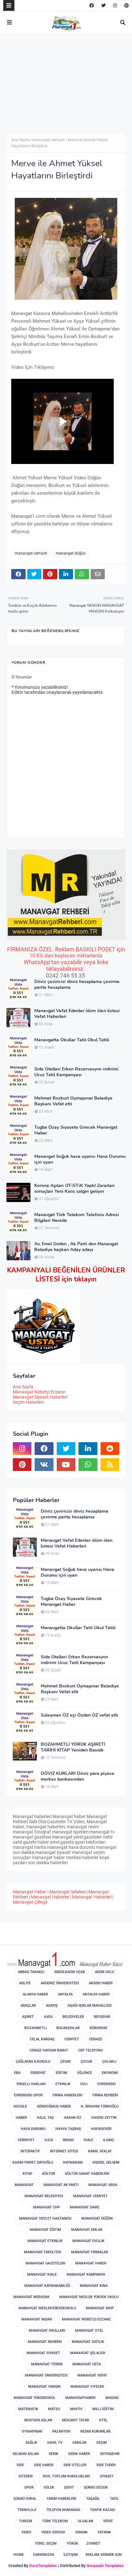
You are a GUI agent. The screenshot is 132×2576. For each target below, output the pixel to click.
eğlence (85, 2073)
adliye (25, 1983)
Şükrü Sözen (96, 2487)
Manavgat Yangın (44, 2387)
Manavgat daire (85, 2207)
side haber (44, 2465)
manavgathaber (80, 2398)
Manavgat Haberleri (92, 1897)
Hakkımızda (44, 2555)
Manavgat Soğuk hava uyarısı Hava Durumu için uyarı (80, 1159)
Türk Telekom (55, 2521)
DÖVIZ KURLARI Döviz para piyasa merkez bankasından (77, 1776)
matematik (28, 2409)
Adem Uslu (104, 1972)
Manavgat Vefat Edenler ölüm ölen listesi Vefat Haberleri (77, 1014)
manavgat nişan (37, 2319)
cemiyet (72, 2039)
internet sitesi (64, 2151)
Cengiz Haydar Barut (49, 2050)
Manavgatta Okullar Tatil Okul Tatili (72, 1040)
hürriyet (26, 2140)
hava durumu (33, 2129)
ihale (88, 2140)
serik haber (79, 2454)
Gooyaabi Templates (105, 2566)
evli (84, 2084)
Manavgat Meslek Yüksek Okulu (89, 2297)
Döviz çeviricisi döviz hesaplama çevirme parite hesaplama (77, 985)
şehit (69, 2487)
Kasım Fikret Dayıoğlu (33, 2162)
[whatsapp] (88, 1465)
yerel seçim (46, 2543)
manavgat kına (94, 2286)
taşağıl (93, 2499)
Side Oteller (75, 2465)
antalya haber (96, 1994)
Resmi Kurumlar (95, 2431)
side (20, 2465)
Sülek (49, 2487)
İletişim (71, 2555)
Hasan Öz (73, 2118)
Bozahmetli (35, 2028)
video (26, 2532)
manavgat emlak (87, 2230)
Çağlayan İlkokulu (33, 2062)
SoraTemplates (43, 2566)
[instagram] (115, 5)
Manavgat (24, 2185)
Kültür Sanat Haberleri (87, 2174)
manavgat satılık (88, 2342)
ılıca (49, 2140)
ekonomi (110, 2073)
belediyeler (73, 2017)
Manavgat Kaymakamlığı (47, 2286)
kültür (49, 2174)
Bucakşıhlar (68, 2028)
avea (48, 2017)
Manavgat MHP (100, 2308)
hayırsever (101, 2129)
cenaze (96, 2039)
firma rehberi (105, 2095)
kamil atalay (100, 2151)
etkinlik (63, 2084)
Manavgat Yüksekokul (35, 2398)
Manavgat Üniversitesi (46, 2375)
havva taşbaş (68, 2129)
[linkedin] (88, 1449)
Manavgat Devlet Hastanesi (45, 2218)
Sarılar (79, 2443)
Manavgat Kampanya (86, 2275)
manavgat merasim (31, 2297)
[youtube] (66, 1465)
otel (103, 2420)
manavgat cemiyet (49, 140)
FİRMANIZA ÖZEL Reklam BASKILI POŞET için (66, 949)
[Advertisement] (60, 88)
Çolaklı (109, 2062)
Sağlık (31, 2443)
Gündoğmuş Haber (54, 2106)
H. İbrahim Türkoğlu (100, 2106)
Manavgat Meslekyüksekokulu (47, 2308)
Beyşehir (102, 2017)
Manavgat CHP (46, 2207)
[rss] (110, 1465)
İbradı (68, 2140)
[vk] (44, 1465)
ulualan (86, 2521)
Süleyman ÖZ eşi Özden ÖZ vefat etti (79, 1715)
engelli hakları (31, 2084)
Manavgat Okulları (47, 2331)
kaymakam (73, 2162)
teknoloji (27, 2510)
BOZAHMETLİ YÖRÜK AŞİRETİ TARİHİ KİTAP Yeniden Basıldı (73, 1747)
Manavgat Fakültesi (43, 2252)
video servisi (53, 2532)
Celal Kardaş (42, 2039)
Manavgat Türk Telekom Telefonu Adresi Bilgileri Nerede (77, 1218)
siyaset (107, 2476)
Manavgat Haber (30, 1892)
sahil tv (55, 2443)
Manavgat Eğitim (45, 2230)
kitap (28, 2174)
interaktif (30, 2151)
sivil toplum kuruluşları (66, 2476)
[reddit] (110, 1449)
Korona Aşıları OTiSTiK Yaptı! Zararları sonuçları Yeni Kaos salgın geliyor (74, 1189)
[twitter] (103, 5)
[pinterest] (126, 5)
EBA (17, 2073)
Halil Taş (45, 2118)
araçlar (28, 2006)
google (20, 2106)
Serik (54, 2454)
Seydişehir (110, 2454)
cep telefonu (91, 2050)
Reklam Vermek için (104, 2555)
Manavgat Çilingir (30, 1902)
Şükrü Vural (25, 2499)
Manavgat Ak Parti (61, 2185)
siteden (26, 2476)
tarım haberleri (61, 2499)
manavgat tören (47, 2364)
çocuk (87, 2062)
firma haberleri (67, 2095)
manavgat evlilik (88, 2241)
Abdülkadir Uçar (70, 1972)
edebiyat (38, 2073)
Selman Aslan (26, 2454)
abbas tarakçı (31, 1972)
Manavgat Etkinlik (45, 2241)
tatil (114, 2499)
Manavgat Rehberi (45, 2342)
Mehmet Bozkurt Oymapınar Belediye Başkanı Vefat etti (73, 1101)
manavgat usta (87, 2364)
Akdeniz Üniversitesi (60, 1983)
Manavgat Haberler (50, 1897)
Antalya (65, 1994)
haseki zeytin (104, 2118)
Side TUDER (106, 2465)
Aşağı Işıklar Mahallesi (90, 2006)
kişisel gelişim (106, 2162)
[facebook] (92, 5)
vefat (108, 2521)
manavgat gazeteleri (45, 2263)
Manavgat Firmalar (90, 2252)
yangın (81, 2532)
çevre (66, 2062)
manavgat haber (91, 2263)
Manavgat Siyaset (43, 2353)
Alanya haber (35, 1994)
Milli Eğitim (103, 2409)
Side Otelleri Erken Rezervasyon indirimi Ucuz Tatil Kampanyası (76, 1072)
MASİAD (112, 2398)
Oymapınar (32, 2431)
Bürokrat (99, 2028)
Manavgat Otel (89, 2331)
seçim (102, 2443)
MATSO (54, 2409)
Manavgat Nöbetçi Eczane (39, 1392)
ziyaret (93, 2543)
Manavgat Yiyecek (87, 2387)
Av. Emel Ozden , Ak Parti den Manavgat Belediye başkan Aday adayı (76, 1247)
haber (21, 2118)
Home (19, 2555)
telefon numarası (63, 2510)
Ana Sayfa (20, 140)
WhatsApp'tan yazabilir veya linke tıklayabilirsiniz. (66, 965)
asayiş (52, 2006)
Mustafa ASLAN (38, 2420)
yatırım (104, 2532)
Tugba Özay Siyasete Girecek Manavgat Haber (76, 1130)
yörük (72, 2543)
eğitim (62, 2073)
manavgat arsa (103, 2185)
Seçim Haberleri (28, 1402)
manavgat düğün (71, 553)
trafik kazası (103, 2510)
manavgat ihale (42, 2275)
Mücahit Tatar (76, 2420)
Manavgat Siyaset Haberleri (40, 1397)
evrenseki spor (28, 2095)
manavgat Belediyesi (44, 2196)
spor (29, 2487)
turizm (25, 2521)
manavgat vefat (92, 2375)
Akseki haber (101, 1983)
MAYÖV (76, 2409)
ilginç (109, 2140)
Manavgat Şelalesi (67, 1892)
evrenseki (107, 2084)
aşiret (28, 2017)
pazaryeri (61, 2431)
